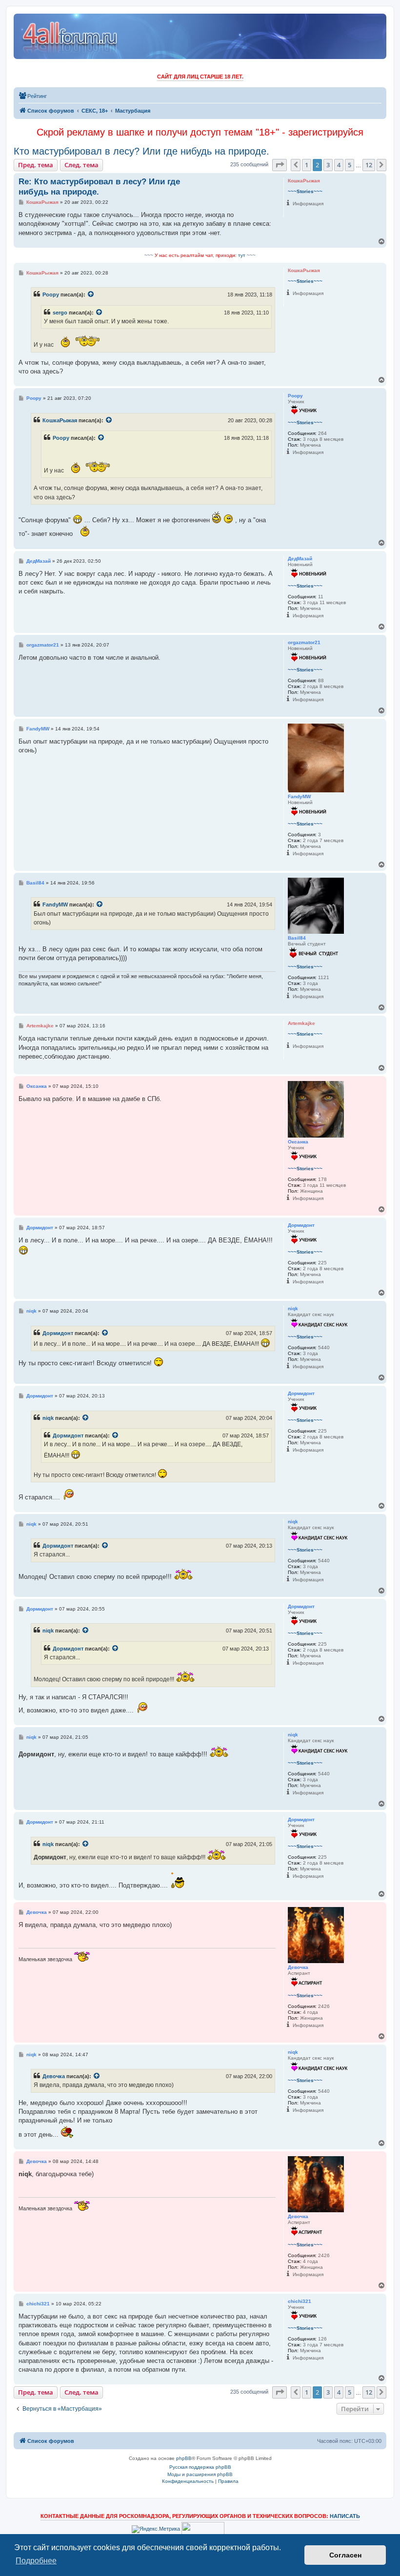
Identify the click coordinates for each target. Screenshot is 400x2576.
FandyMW (55, 905)
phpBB (184, 2458)
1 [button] (307, 165)
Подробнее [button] (36, 2561)
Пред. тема (36, 165)
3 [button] (328, 165)
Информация (308, 204)
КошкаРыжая (60, 420)
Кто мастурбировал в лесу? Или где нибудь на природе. (141, 151)
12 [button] (369, 165)
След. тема (81, 165)
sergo (60, 313)
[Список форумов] (70, 36)
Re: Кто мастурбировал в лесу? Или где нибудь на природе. (99, 187)
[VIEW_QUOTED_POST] (91, 295)
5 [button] (350, 165)
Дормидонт (58, 1333)
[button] (280, 165)
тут (242, 255)
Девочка (54, 2076)
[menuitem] (33, 96)
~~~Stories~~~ (305, 191)
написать (345, 2516)
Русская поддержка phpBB (200, 2467)
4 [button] (339, 165)
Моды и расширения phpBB (200, 2474)
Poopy (51, 295)
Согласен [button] (345, 2555)
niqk (48, 1418)
